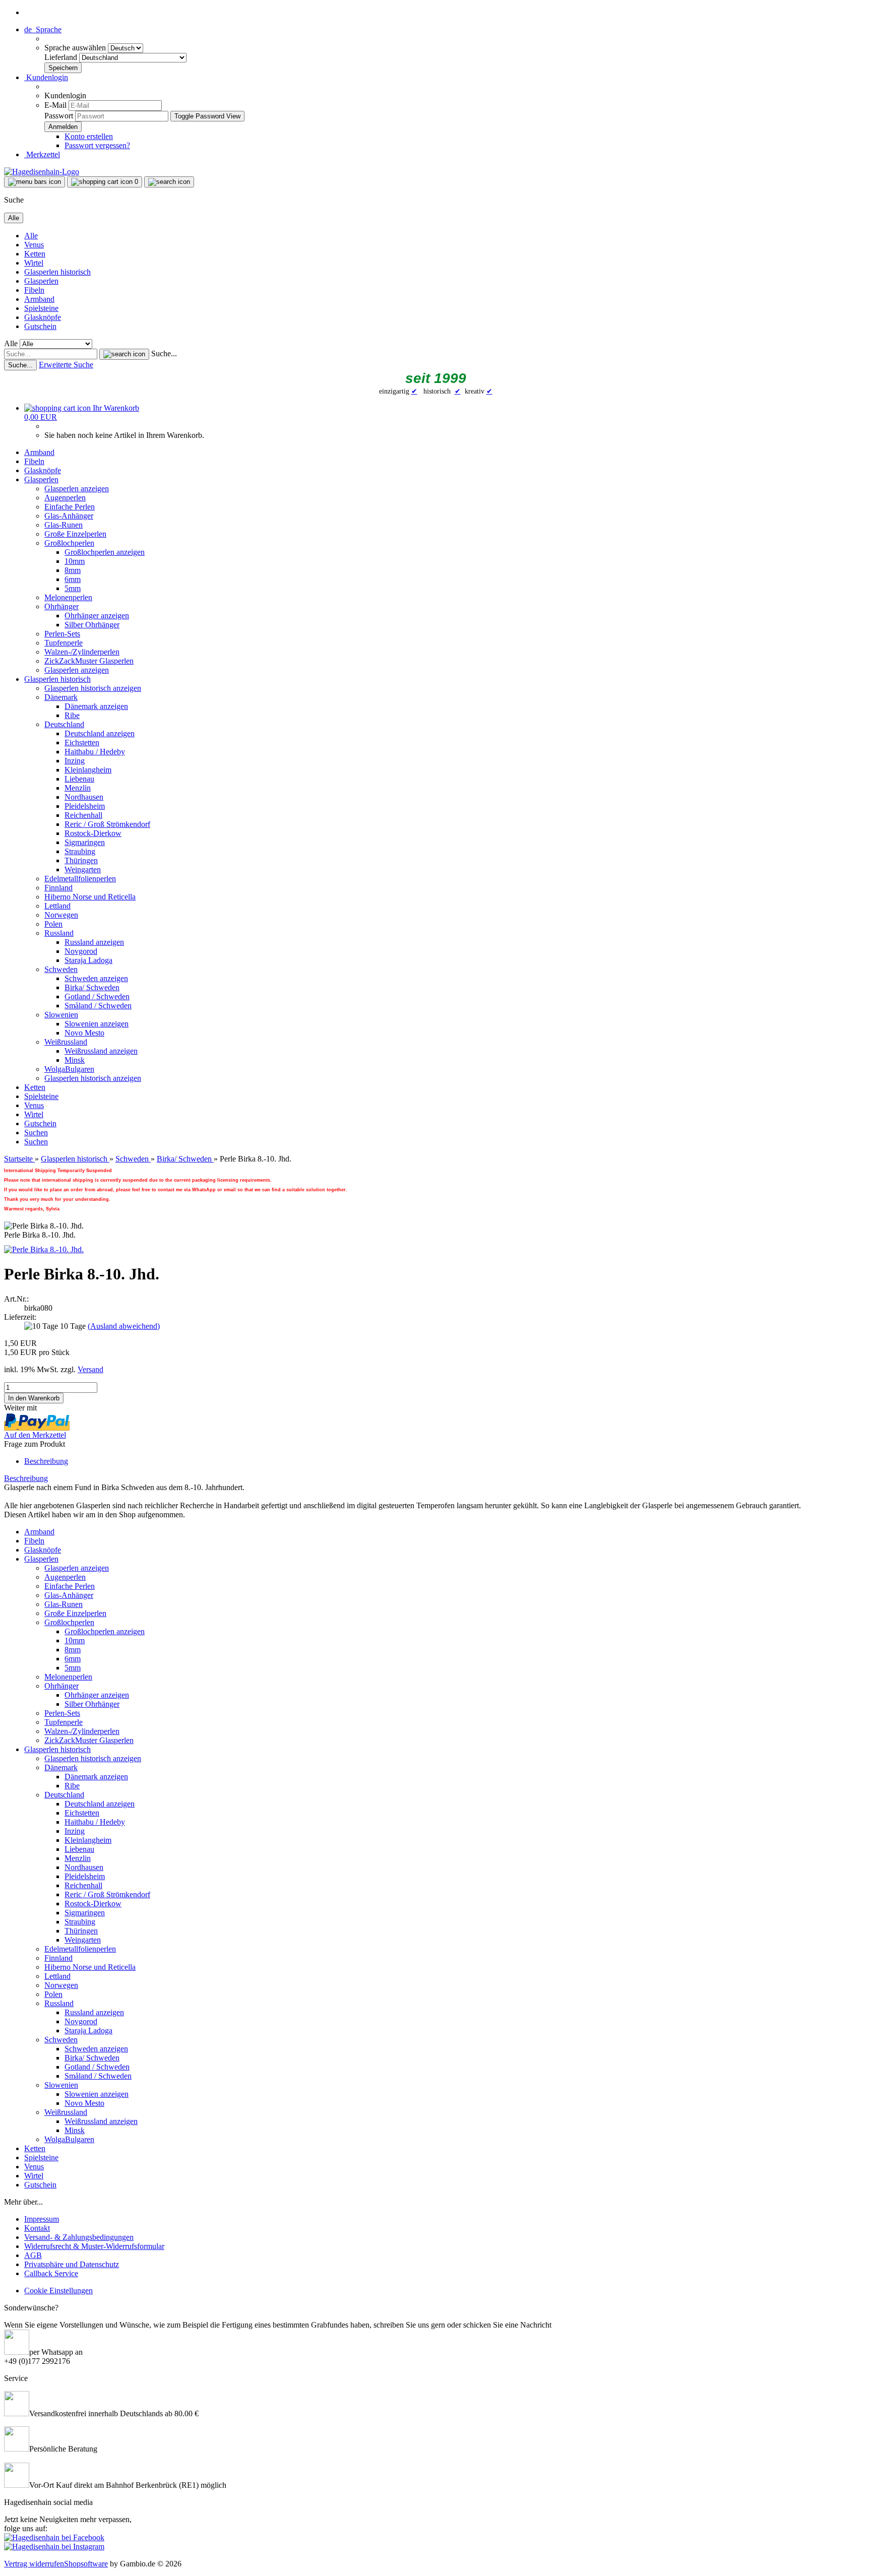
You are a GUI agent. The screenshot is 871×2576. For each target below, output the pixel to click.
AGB (33, 2255)
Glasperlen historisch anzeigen (93, 688)
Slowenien (61, 1015)
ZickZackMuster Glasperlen (89, 661)
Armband (39, 299)
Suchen (36, 1133)
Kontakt (37, 2228)
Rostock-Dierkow (93, 833)
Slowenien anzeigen (97, 1024)
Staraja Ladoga (88, 960)
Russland (59, 933)
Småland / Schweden (98, 1006)
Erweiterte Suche (66, 365)
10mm (75, 561)
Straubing (80, 851)
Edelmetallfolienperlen (80, 879)
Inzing (75, 761)
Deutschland (64, 724)
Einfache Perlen (70, 507)
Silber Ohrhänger (92, 625)
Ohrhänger (61, 606)
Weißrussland (66, 1042)
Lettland (57, 906)
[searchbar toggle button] (169, 182)
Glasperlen (41, 281)
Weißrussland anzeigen (101, 1051)
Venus (34, 245)
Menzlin (78, 788)
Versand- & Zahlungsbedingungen (79, 2237)
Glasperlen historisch (57, 272)
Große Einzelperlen (75, 534)
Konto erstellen (89, 136)
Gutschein (40, 326)
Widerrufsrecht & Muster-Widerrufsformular (94, 2246)
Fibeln (34, 290)
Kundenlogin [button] (46, 77)
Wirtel (34, 263)
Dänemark (61, 697)
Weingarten (83, 870)
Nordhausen (84, 797)
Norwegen (61, 915)
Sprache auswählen (76, 48)
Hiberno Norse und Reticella (90, 897)
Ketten (35, 254)
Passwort (59, 116)
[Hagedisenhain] (42, 172)
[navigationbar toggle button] (35, 182)
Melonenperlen (68, 597)
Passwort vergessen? (97, 145)
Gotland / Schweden (97, 996)
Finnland (58, 888)
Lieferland (62, 57)
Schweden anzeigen (96, 978)
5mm (73, 588)
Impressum (42, 2219)
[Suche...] (124, 354)
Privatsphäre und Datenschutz (72, 2264)
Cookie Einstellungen (58, 2291)
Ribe (72, 715)
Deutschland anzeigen (100, 733)
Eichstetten (82, 743)
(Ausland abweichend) (124, 1326)
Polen (53, 924)
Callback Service (51, 2273)
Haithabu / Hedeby (95, 752)
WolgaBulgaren (69, 1069)
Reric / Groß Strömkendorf (107, 824)
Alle (31, 236)
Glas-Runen (64, 525)
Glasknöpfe (43, 317)
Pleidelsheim (85, 806)
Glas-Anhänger (69, 516)
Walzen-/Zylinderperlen (82, 652)
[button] (43, 29)
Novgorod (81, 951)
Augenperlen (65, 498)
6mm (73, 579)
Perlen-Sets (62, 634)
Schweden (61, 969)
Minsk (75, 1060)
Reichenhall (83, 815)
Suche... (164, 353)
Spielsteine (41, 308)
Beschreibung (46, 1461)
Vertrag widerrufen (34, 2564)
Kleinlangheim (88, 770)
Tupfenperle (64, 643)
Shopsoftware (86, 2564)
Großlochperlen (69, 543)
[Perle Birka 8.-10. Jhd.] (44, 1249)
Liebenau (79, 779)
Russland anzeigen (94, 942)
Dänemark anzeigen (96, 706)
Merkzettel (42, 154)
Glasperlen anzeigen (77, 489)
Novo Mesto (84, 1033)
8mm (73, 570)
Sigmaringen (85, 842)
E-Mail (55, 105)
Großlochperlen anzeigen (105, 552)
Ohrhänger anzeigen (97, 616)
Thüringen (81, 860)
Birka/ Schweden (92, 987)
